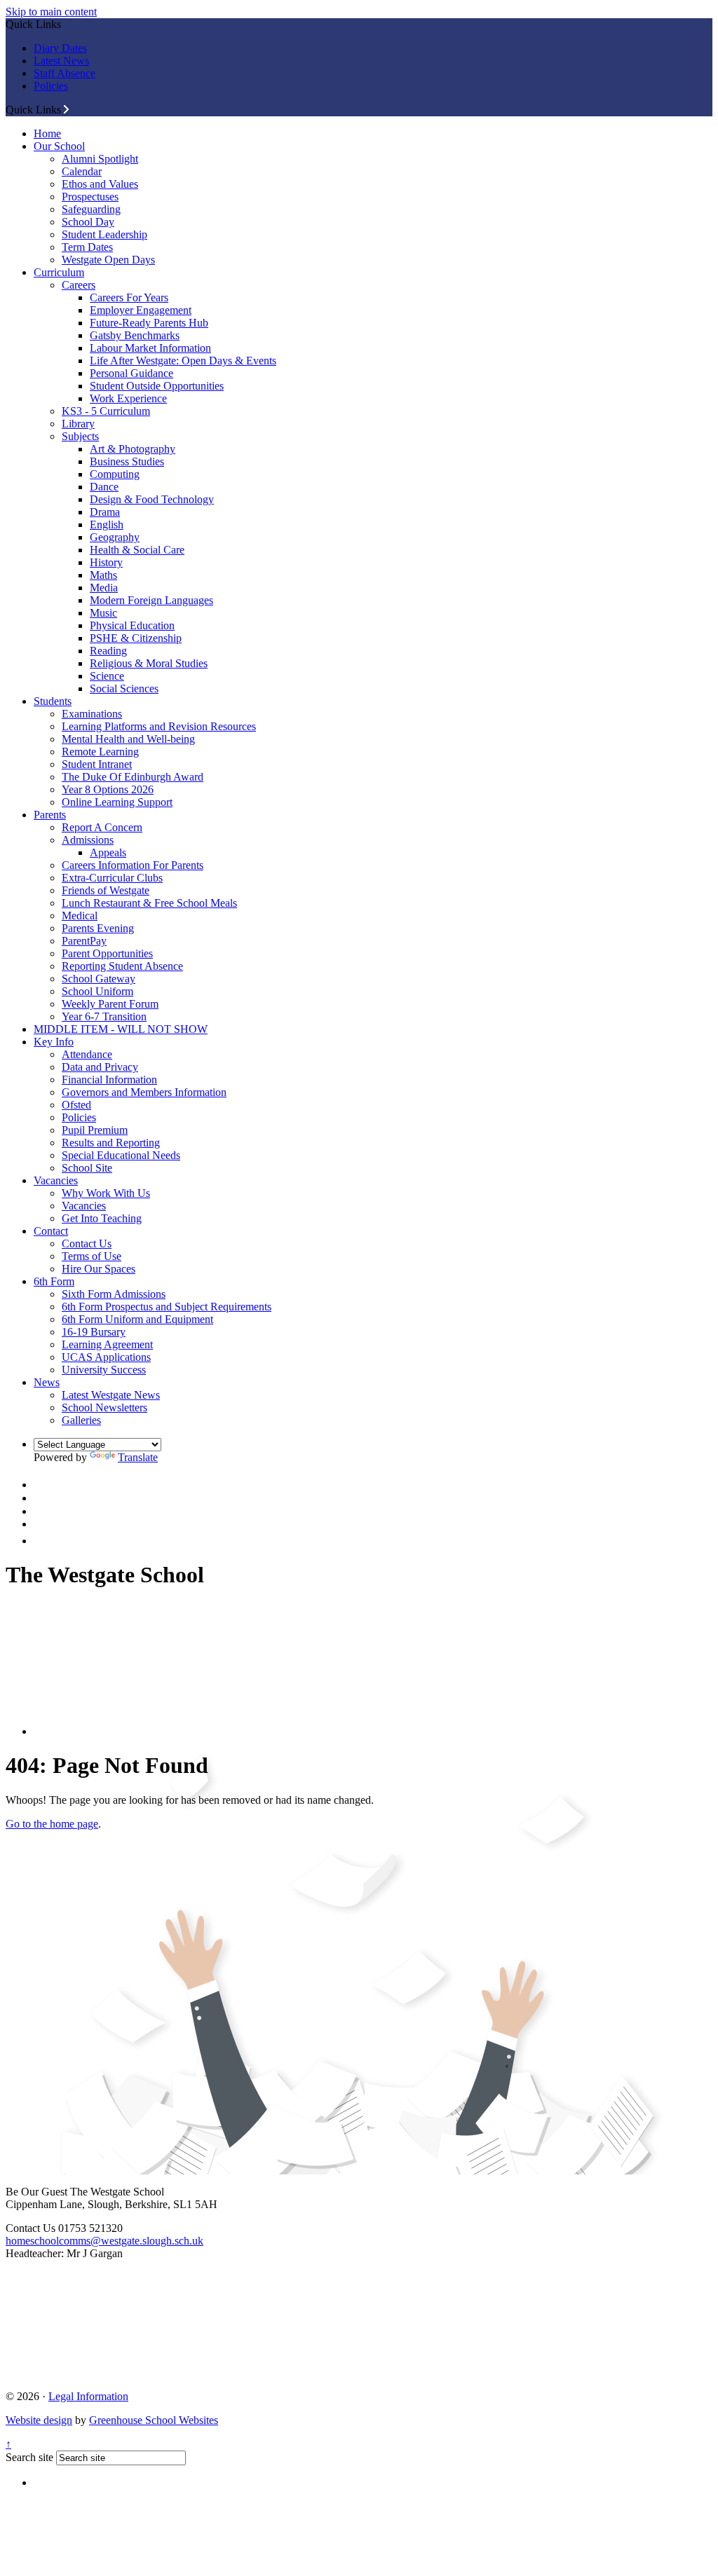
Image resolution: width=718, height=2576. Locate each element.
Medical (80, 916)
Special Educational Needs (121, 1155)
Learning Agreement (107, 1344)
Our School (59, 146)
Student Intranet (97, 764)
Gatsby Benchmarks (135, 335)
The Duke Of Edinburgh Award (133, 777)
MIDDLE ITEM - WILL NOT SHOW (121, 1029)
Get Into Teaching (102, 1218)
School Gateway (99, 979)
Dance (104, 487)
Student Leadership (104, 234)
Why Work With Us (106, 1193)
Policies (51, 86)
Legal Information (88, 2396)
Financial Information (109, 1080)
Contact (51, 1231)
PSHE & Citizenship (136, 638)
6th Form (54, 1281)
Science (107, 676)
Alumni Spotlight (100, 159)
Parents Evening (98, 928)
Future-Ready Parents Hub (149, 323)
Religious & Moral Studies (149, 663)
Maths (103, 575)
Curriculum (59, 272)
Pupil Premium (95, 1130)
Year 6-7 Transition (104, 1016)
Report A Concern (102, 827)
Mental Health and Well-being (128, 739)
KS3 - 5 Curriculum (106, 411)
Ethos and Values (100, 184)
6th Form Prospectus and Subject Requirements (167, 1307)
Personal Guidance (131, 373)
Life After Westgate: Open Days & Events (183, 361)
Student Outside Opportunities (157, 386)
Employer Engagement (141, 310)
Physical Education (132, 625)
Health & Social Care (137, 550)
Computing (115, 474)
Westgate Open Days (108, 260)
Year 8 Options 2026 (108, 789)
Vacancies (56, 1180)
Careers (79, 285)
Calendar (82, 171)
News (47, 1382)
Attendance (87, 1054)
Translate (138, 1457)
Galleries (81, 1420)
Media (104, 588)
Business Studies (127, 461)
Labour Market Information (150, 348)
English (107, 525)
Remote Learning (100, 752)
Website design (39, 2420)
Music (103, 613)
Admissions (88, 840)
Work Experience (128, 398)
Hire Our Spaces (99, 1269)
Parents (50, 815)
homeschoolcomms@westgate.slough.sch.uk (104, 2241)
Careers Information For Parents (133, 865)
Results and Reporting (111, 1143)
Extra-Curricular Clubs (112, 878)
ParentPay (84, 941)
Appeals (108, 852)
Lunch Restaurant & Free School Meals (149, 903)
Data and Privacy (100, 1067)
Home (47, 133)
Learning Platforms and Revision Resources (159, 726)
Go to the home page (52, 1824)
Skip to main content (51, 12)
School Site (87, 1168)
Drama (105, 512)
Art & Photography (133, 449)
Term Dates (87, 247)
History (106, 562)
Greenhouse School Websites (154, 2420)
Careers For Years (129, 297)
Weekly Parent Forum (110, 1004)
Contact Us (87, 1244)
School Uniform (97, 991)
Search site (29, 2457)
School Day (88, 222)
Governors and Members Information (144, 1092)
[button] (66, 109)
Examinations (92, 714)
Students (53, 701)
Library (78, 424)
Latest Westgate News (111, 1395)
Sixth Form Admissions (114, 1294)
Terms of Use (92, 1256)
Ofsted (76, 1105)
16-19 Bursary (94, 1332)
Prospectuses (90, 197)
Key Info (54, 1042)
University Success (104, 1370)
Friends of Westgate (106, 890)
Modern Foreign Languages (151, 600)
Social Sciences (124, 688)
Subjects (80, 436)
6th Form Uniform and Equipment (137, 1319)
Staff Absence (65, 73)
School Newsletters (104, 1407)
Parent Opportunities (107, 953)
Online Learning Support (117, 802)
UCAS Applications (106, 1357)
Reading (108, 651)
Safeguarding (91, 209)
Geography (115, 537)
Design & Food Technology (152, 499)
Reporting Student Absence (122, 966)
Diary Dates (60, 48)
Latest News (61, 61)
